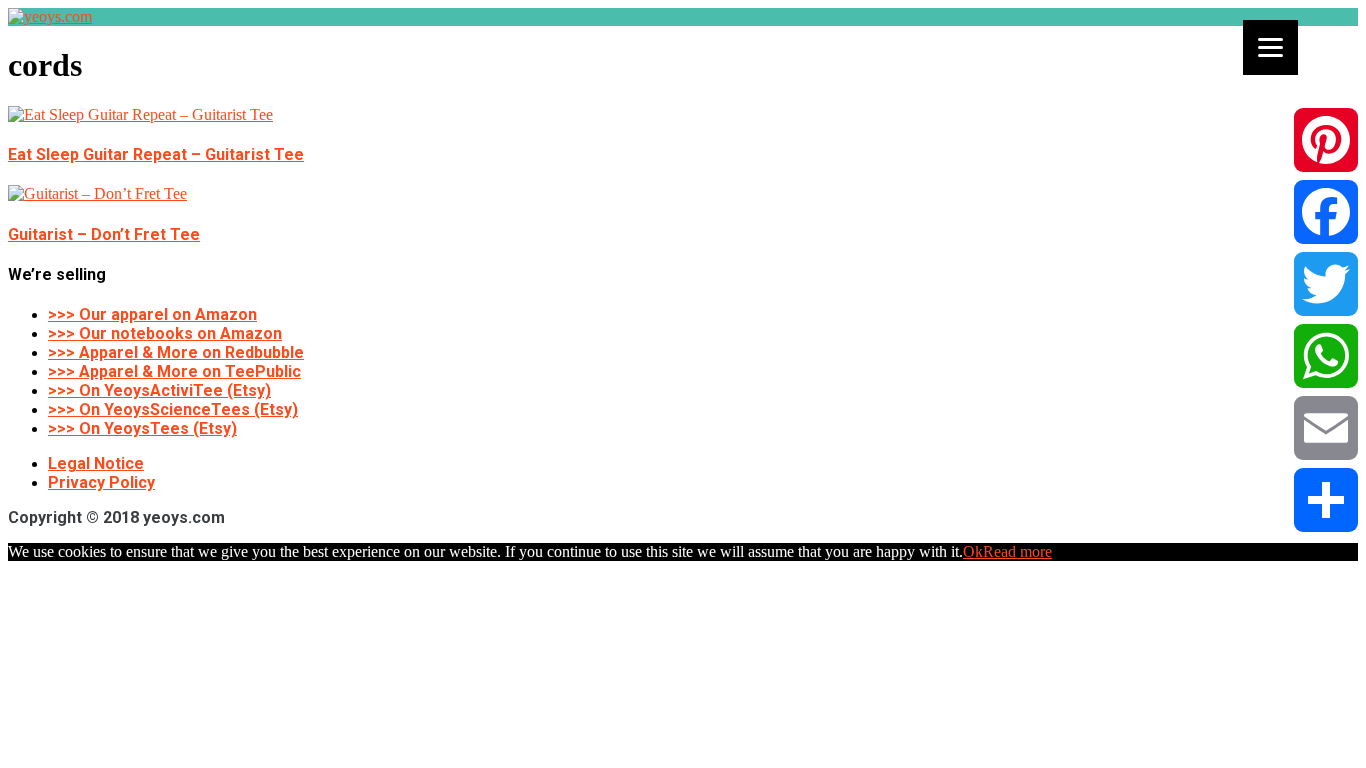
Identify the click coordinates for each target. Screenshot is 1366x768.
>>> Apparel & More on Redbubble (176, 352)
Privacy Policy (101, 482)
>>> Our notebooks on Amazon (165, 333)
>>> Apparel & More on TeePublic (174, 371)
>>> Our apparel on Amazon (152, 314)
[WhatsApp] (1326, 356)
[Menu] (1270, 47)
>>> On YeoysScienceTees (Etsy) (173, 409)
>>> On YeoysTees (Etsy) (142, 428)
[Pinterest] (1326, 140)
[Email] (1326, 428)
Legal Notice (96, 463)
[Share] (1326, 500)
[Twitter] (1326, 284)
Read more (1017, 551)
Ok (973, 551)
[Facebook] (1326, 212)
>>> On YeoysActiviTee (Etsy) (159, 390)
